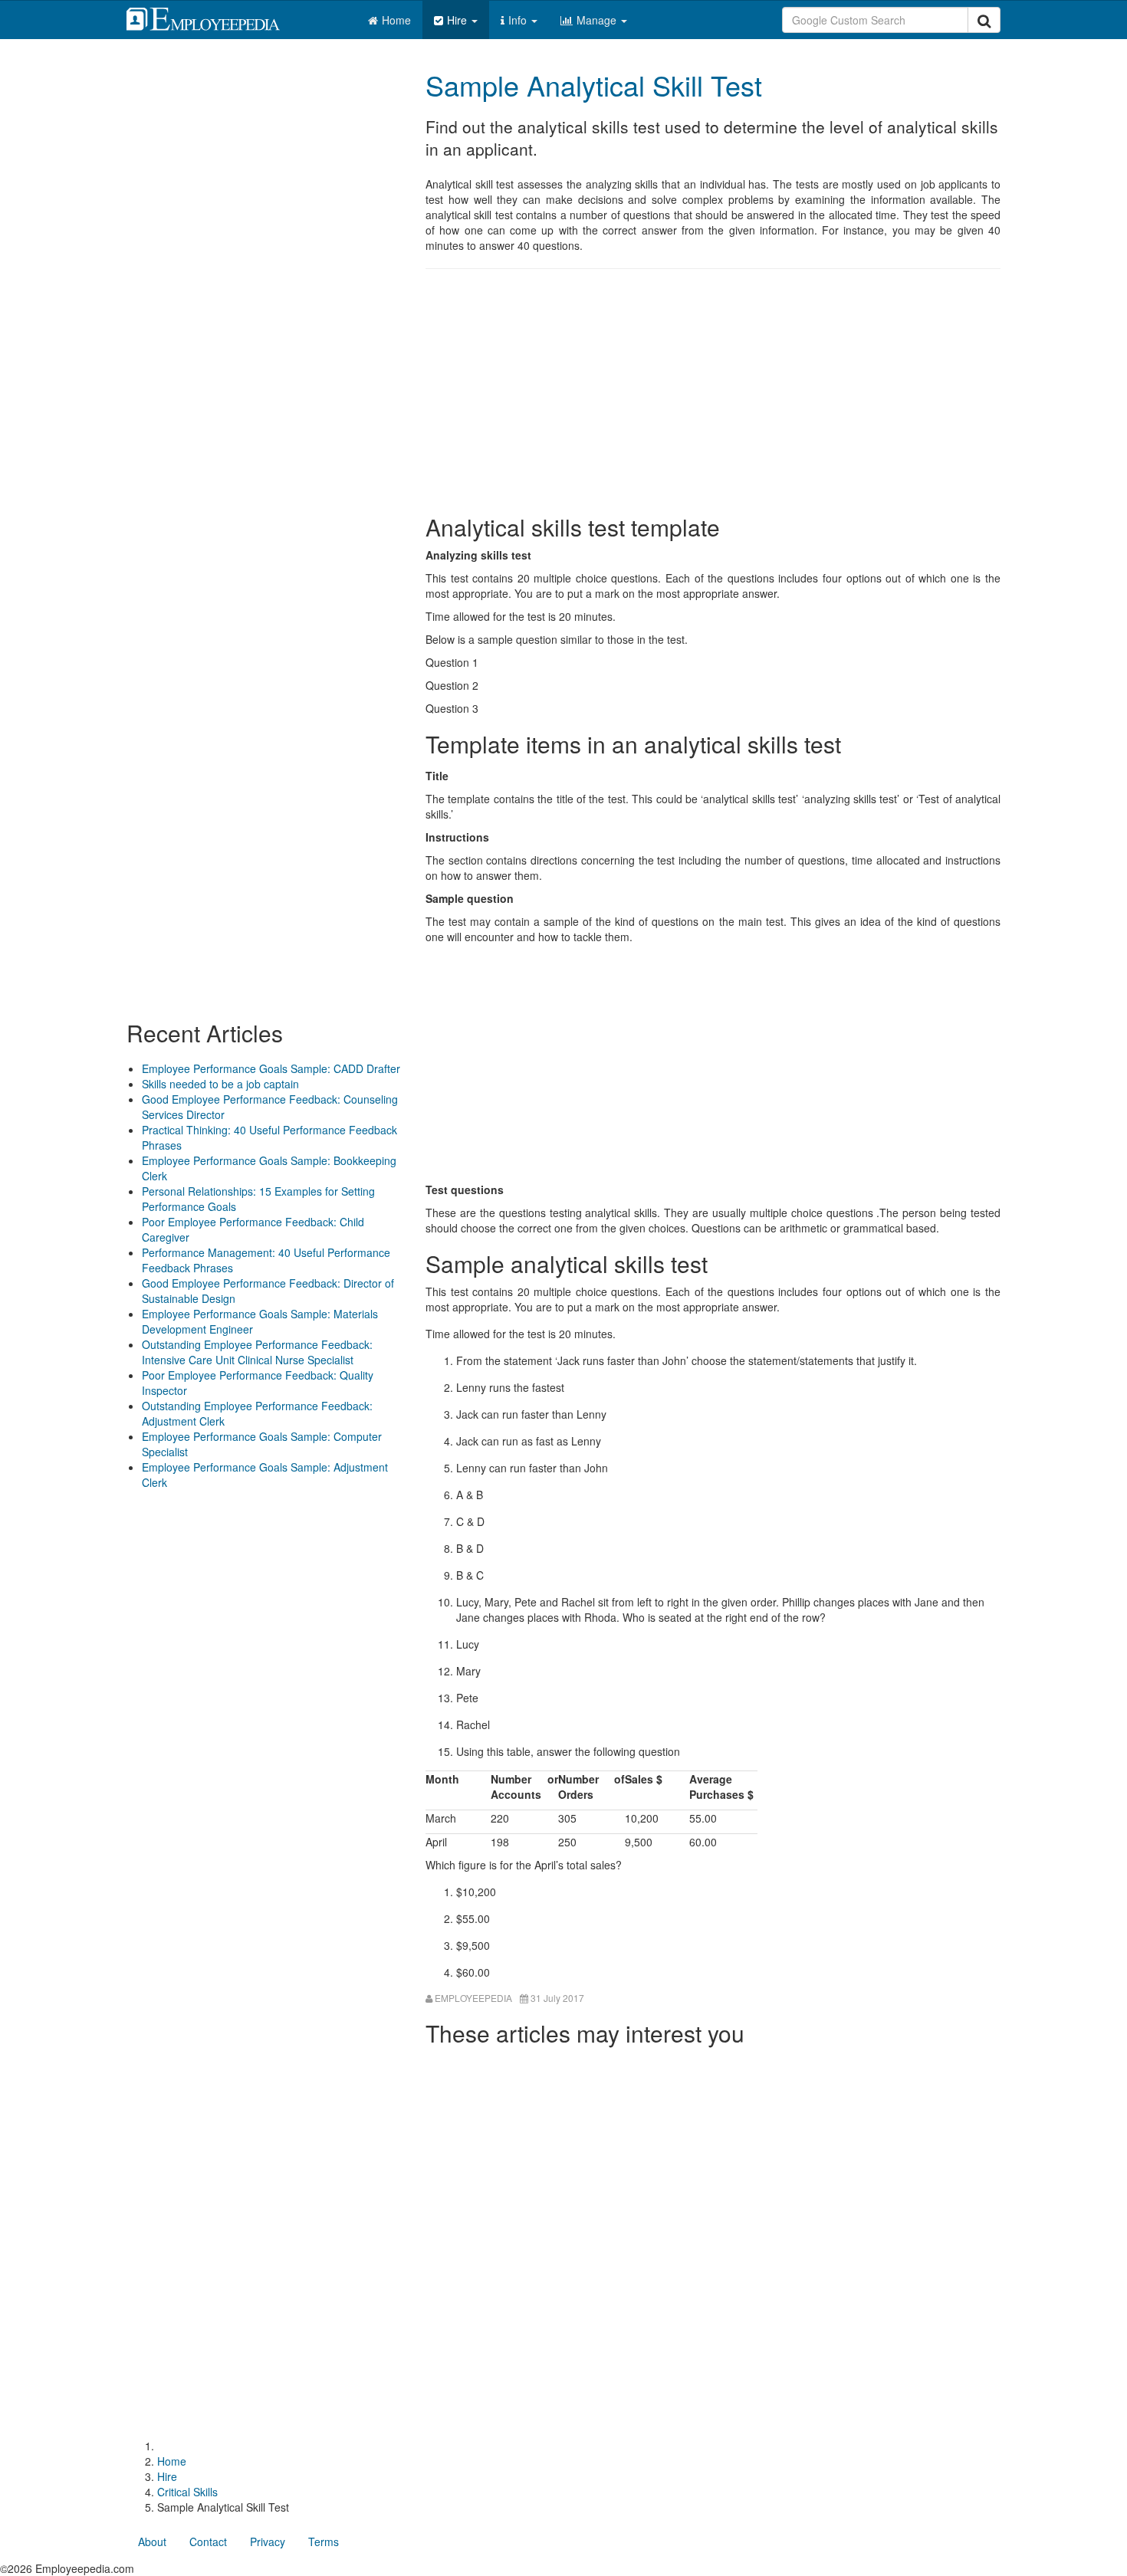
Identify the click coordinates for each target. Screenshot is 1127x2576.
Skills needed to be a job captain (220, 1084)
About (152, 2542)
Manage (598, 20)
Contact (208, 2542)
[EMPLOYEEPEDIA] (215, 17)
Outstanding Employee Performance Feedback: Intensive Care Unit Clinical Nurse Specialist (257, 1352)
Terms (324, 2542)
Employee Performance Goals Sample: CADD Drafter (271, 1068)
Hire (458, 20)
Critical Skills (187, 2492)
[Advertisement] (713, 392)
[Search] (984, 20)
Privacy (268, 2542)
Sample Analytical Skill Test (594, 85)
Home (396, 20)
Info (519, 20)
